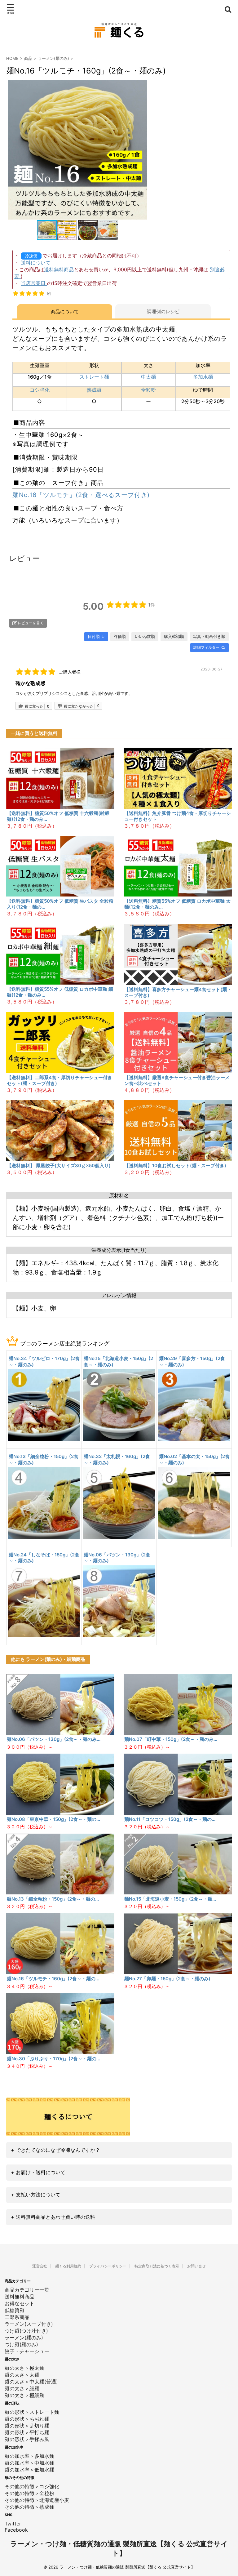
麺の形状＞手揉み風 (27, 2439)
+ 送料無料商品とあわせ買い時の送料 (53, 2217)
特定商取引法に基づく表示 (157, 2266)
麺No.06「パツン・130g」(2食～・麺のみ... (54, 1739)
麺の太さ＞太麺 (22, 2375)
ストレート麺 (94, 377)
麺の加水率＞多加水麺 (29, 2456)
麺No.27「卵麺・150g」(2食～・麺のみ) (167, 1979)
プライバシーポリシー (108, 2266)
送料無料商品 (59, 269)
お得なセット (20, 2303)
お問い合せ (196, 2266)
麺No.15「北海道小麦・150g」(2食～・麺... (170, 1899)
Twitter (13, 2524)
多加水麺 (203, 377)
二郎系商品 (17, 2317)
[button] (142, 150)
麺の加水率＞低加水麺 (29, 2470)
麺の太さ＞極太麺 (24, 2368)
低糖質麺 (15, 2310)
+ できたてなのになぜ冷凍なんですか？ (55, 2150)
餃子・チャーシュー (27, 2351)
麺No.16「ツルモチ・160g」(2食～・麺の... (53, 1979)
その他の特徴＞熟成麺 (29, 2507)
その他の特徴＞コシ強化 (32, 2486)
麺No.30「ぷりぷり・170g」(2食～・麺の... (53, 2059)
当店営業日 (34, 283)
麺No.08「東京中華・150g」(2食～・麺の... (53, 1819)
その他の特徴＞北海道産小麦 (37, 2500)
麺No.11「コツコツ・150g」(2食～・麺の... (170, 1819)
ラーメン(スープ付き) (29, 2324)
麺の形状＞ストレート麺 (32, 2412)
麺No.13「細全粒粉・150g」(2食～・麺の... (53, 1899)
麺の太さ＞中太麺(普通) (31, 2382)
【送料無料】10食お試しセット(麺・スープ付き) (175, 1166)
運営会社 (40, 2266)
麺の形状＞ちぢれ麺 (27, 2419)
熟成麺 (94, 390)
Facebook (16, 2530)
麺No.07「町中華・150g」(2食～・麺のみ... (171, 1739)
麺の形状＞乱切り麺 (27, 2426)
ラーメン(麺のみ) (53, 58)
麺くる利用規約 (68, 2266)
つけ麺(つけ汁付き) (26, 2331)
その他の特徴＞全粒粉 (29, 2493)
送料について (36, 263)
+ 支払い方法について (36, 2195)
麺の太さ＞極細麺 (24, 2395)
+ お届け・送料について (38, 2172)
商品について (65, 311)
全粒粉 (148, 390)
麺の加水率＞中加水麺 (29, 2463)
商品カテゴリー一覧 (27, 2290)
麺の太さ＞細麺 (22, 2388)
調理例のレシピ (163, 311)
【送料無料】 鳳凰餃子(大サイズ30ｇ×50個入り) (59, 1166)
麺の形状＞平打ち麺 (27, 2432)
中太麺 (148, 377)
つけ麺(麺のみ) (21, 2344)
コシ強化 (40, 390)
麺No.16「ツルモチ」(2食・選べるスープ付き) (81, 495)
